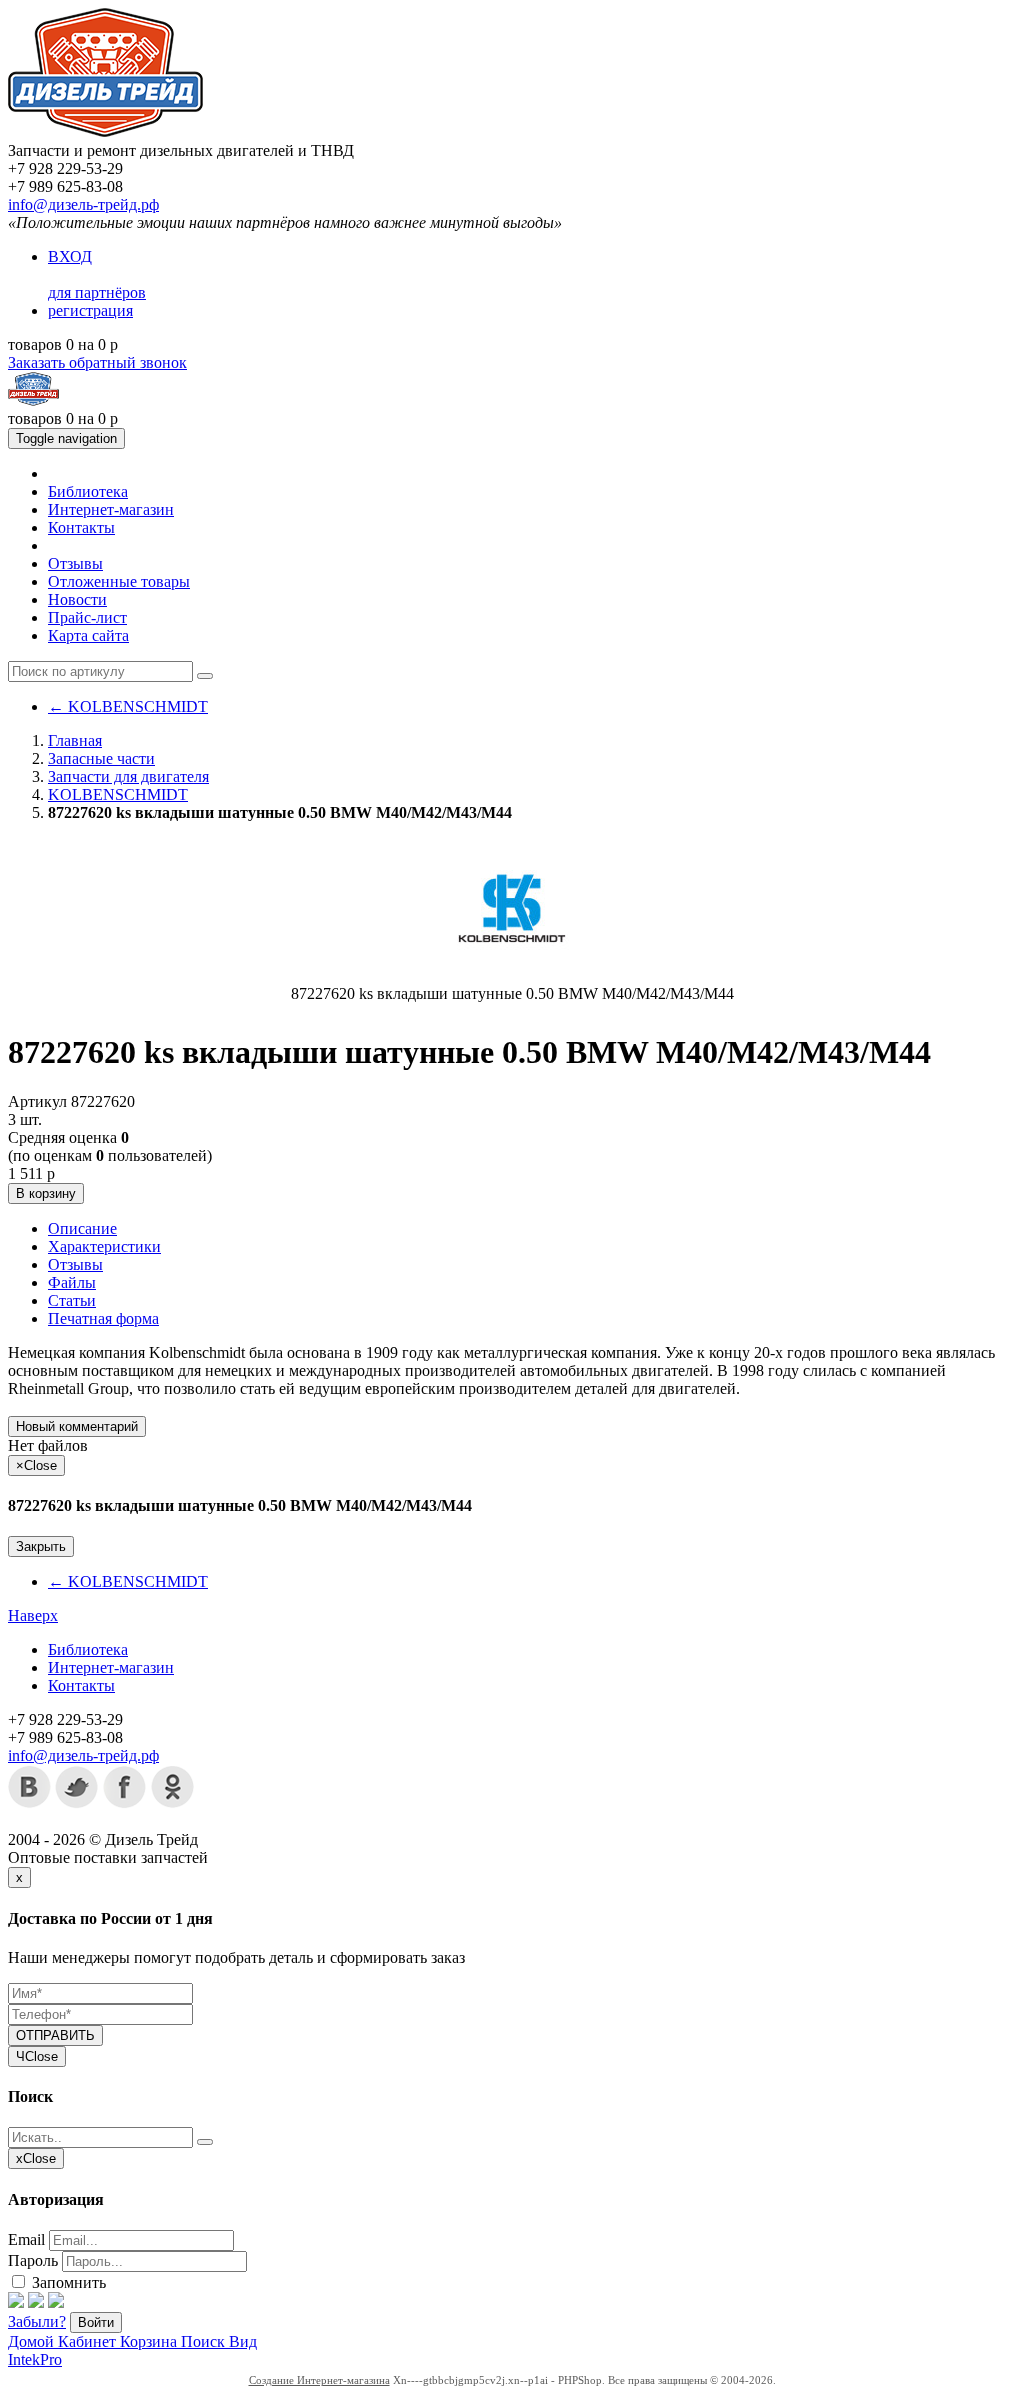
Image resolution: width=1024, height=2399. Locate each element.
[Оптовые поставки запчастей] (105, 132)
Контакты (81, 527)
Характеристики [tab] (104, 1246)
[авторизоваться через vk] (56, 2302)
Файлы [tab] (72, 1282)
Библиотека (88, 491)
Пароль (33, 2260)
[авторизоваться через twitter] (36, 2302)
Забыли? (37, 2321)
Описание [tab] (82, 1228)
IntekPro (35, 2359)
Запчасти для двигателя (128, 776)
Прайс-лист (87, 617)
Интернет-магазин (111, 509)
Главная (75, 740)
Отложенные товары (119, 581)
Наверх (33, 1615)
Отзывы (75, 563)
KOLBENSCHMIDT (128, 706)
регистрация (90, 310)
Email (26, 2239)
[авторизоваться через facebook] (16, 2302)
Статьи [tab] (72, 1300)
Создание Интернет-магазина (319, 2380)
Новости (77, 599)
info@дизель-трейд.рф (83, 204)
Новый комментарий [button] (77, 1426)
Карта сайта (88, 635)
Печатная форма (103, 1318)
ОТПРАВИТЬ (55, 2035)
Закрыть (41, 1546)
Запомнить (67, 2282)
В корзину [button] (46, 1193)
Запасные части (101, 758)
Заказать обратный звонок (97, 362)
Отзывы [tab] (75, 1264)
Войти (96, 2322)
